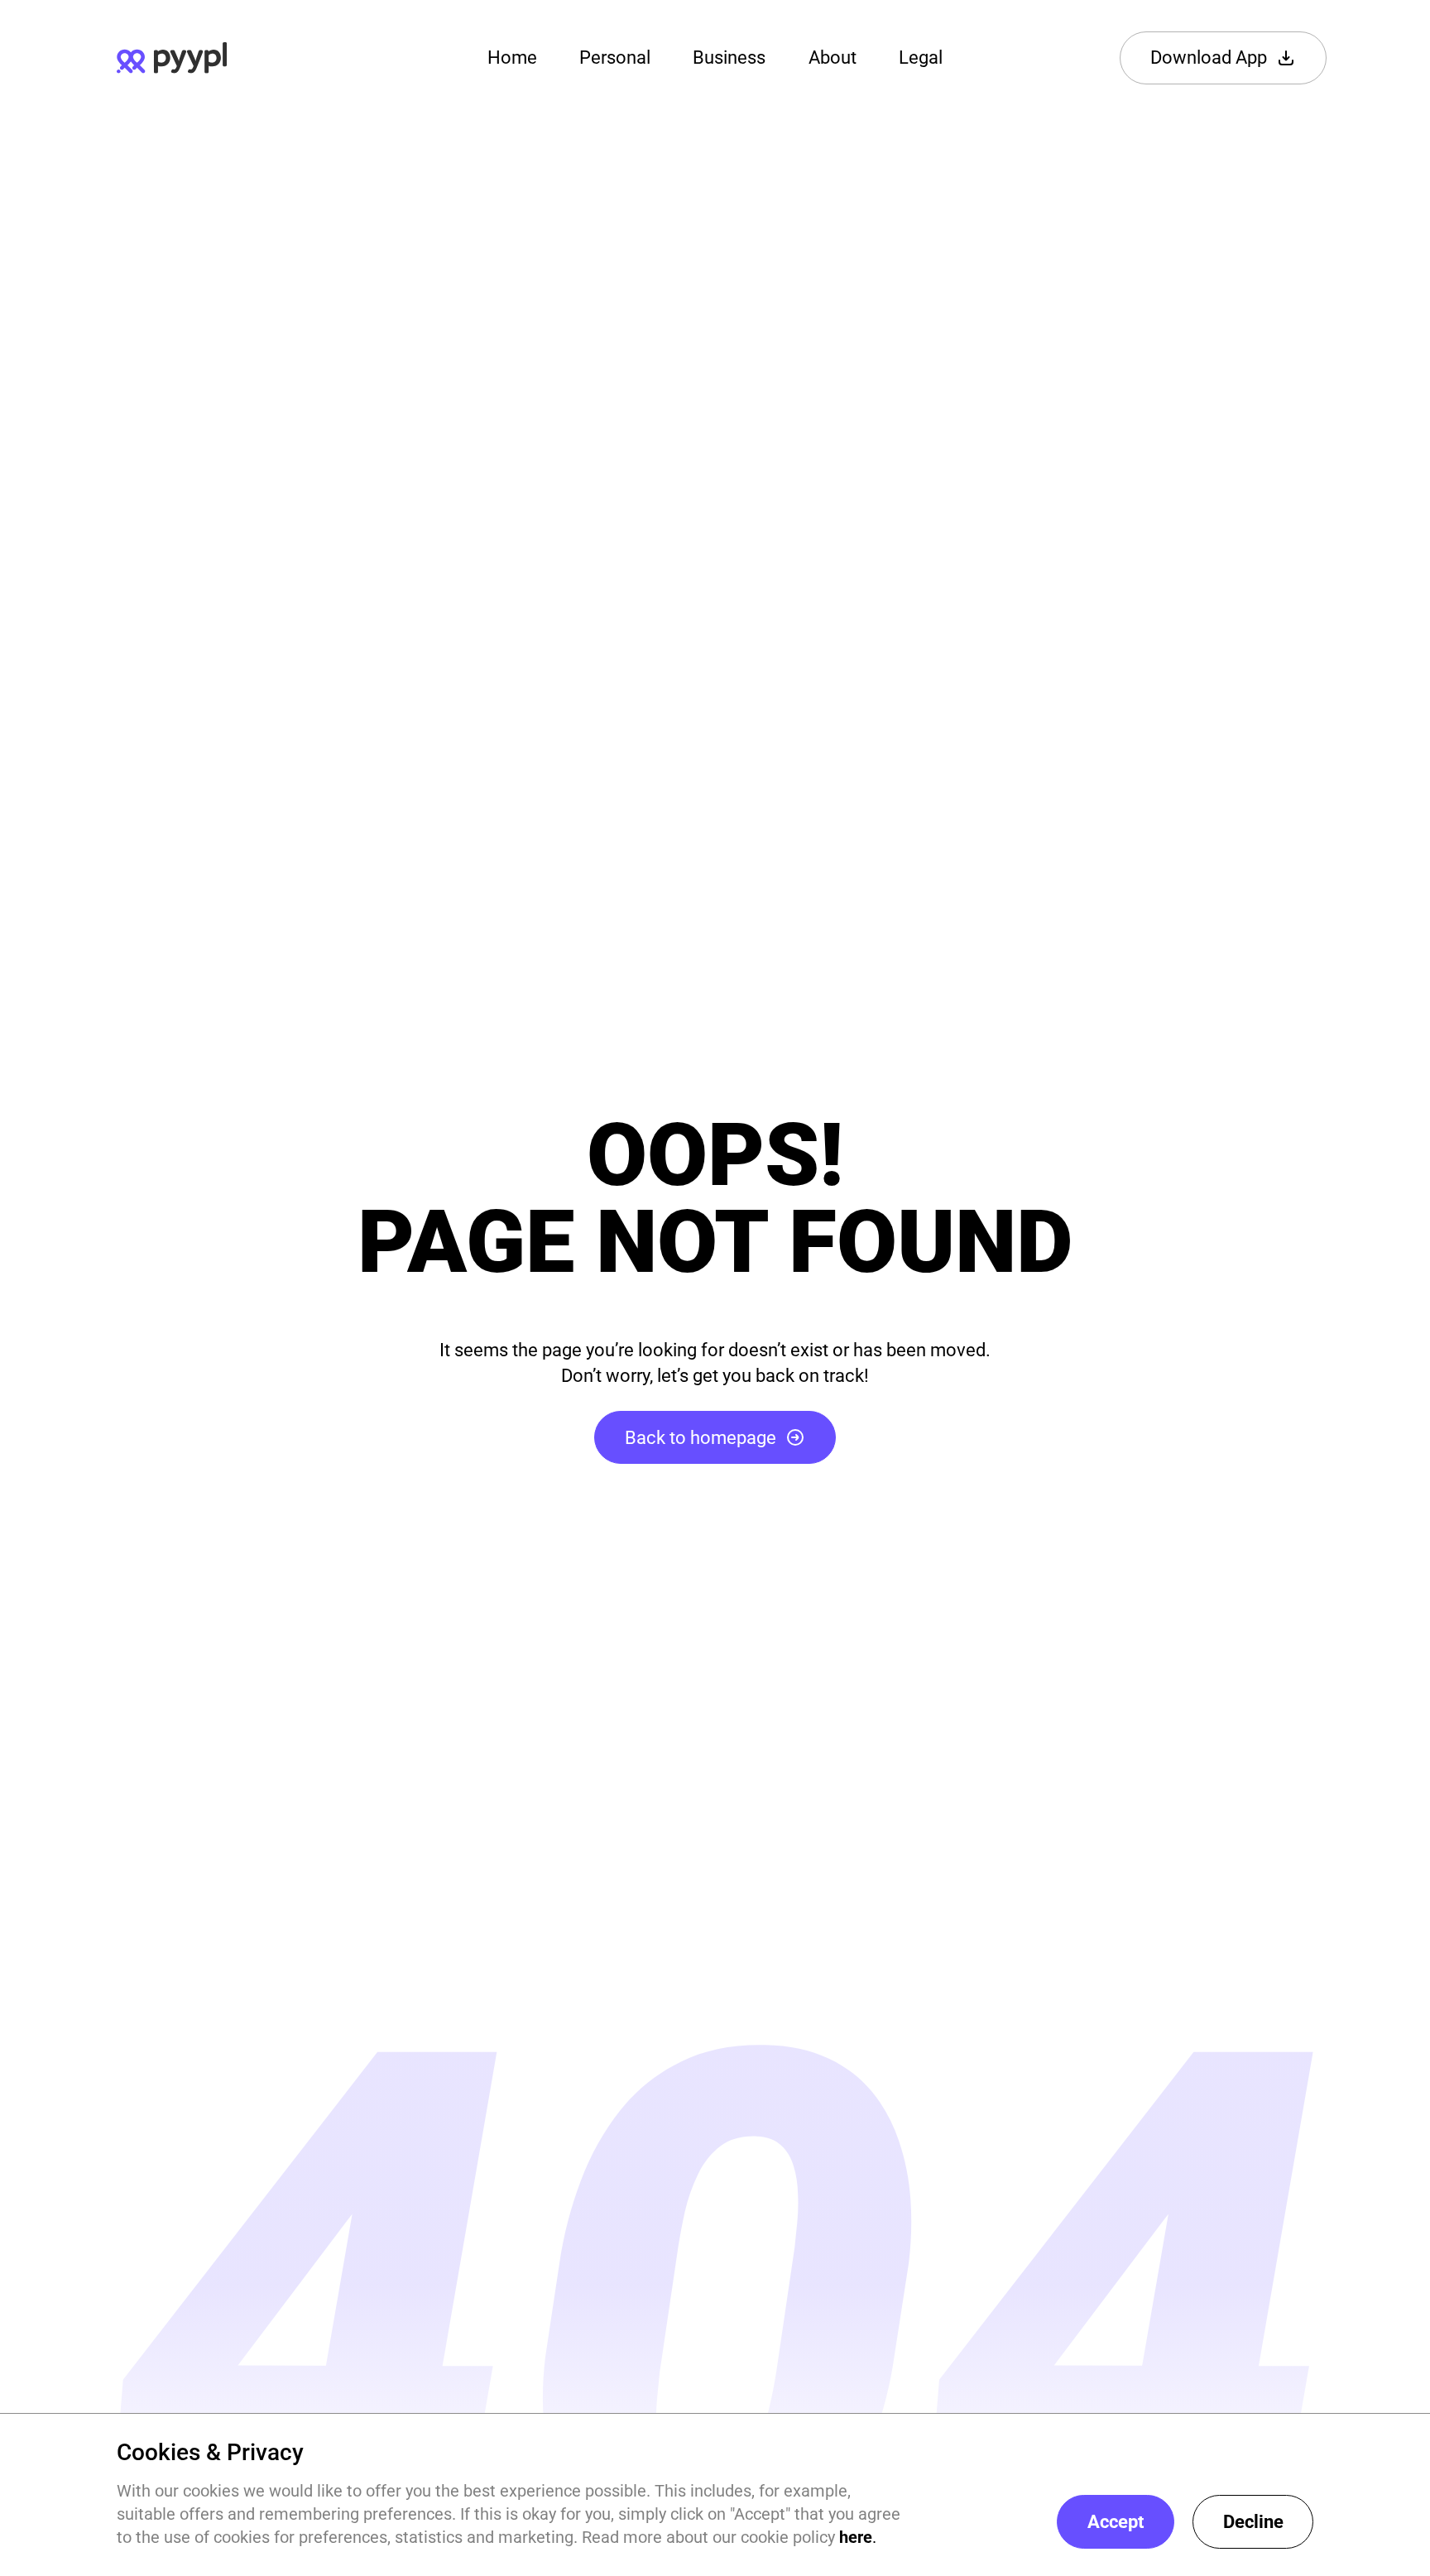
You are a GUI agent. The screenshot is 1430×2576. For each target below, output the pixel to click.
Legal (921, 57)
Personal (615, 57)
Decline (1253, 2521)
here (856, 2537)
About (833, 57)
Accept (1116, 2521)
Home (512, 57)
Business (729, 57)
